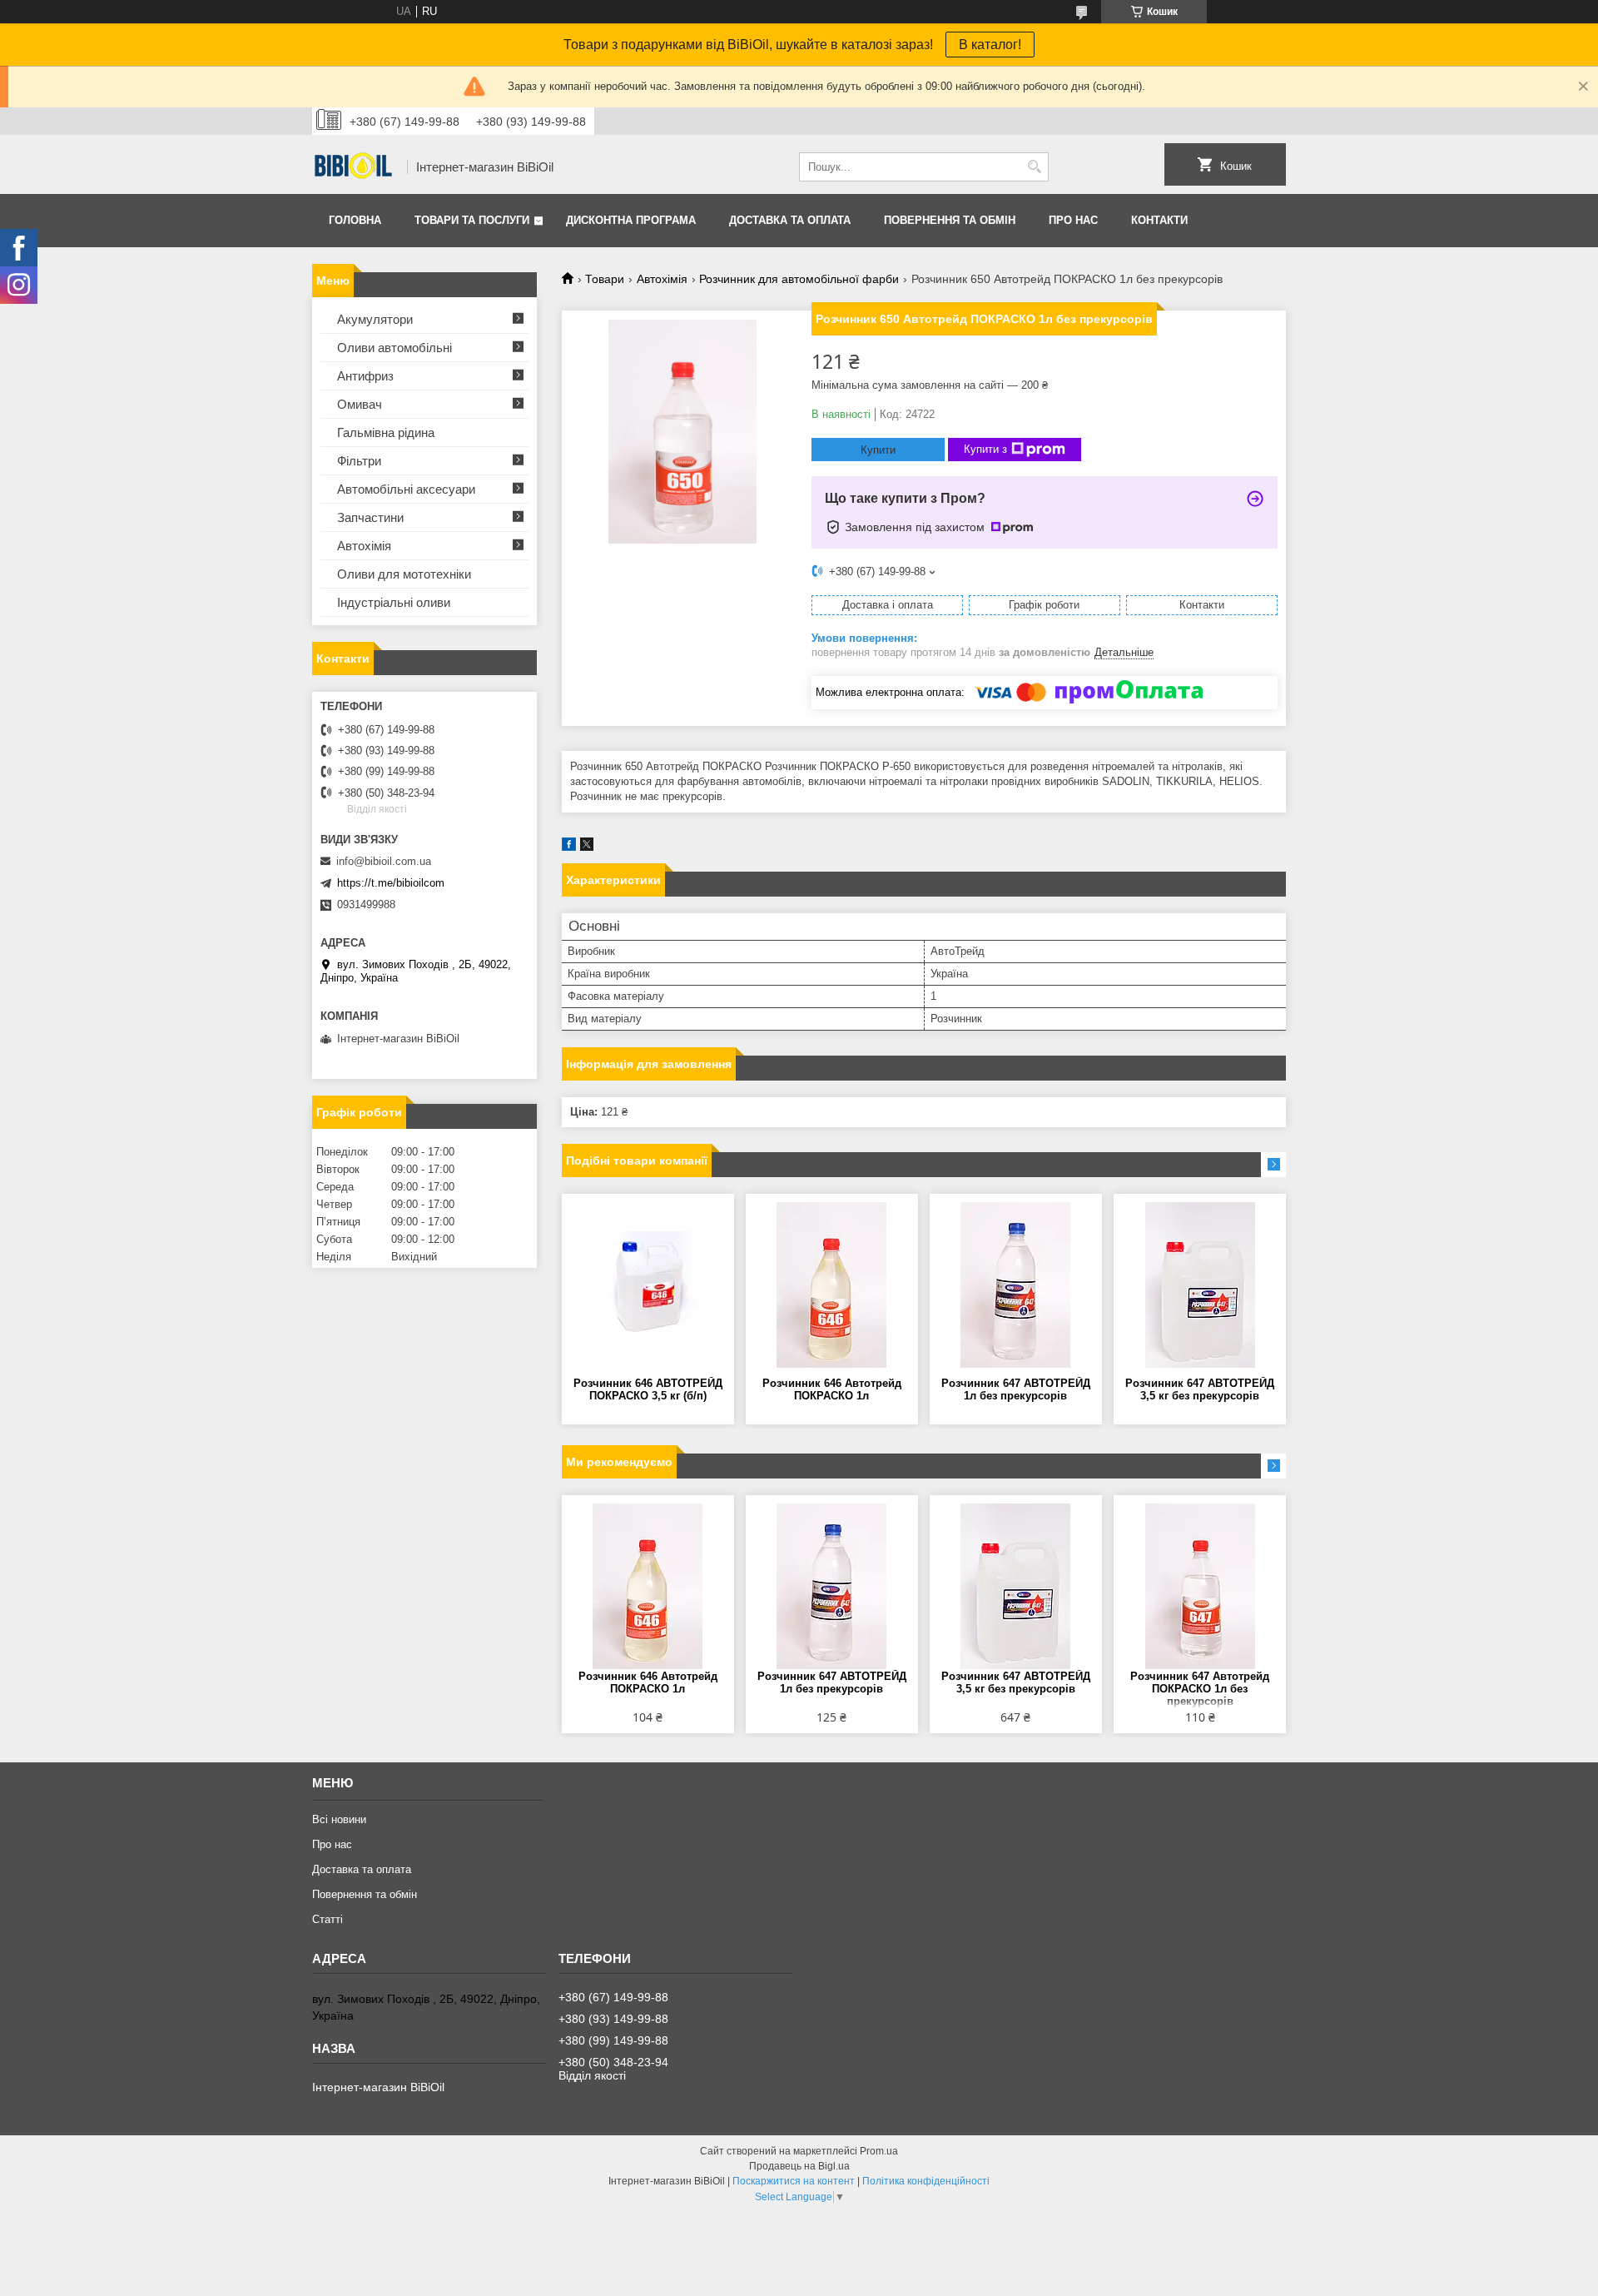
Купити (878, 450)
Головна (355, 220)
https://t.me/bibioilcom (391, 883)
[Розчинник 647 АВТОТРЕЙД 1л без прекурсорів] (1016, 1285)
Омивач (360, 404)
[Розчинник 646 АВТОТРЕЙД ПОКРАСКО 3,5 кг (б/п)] (648, 1285)
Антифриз (365, 376)
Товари (605, 279)
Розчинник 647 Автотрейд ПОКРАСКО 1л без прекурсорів (1200, 1689)
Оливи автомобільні (395, 348)
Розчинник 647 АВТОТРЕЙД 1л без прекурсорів (1016, 1389)
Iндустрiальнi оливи (394, 602)
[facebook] (569, 847)
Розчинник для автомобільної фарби (799, 279)
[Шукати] (1034, 167)
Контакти (1159, 220)
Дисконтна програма (631, 220)
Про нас (1073, 220)
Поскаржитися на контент (794, 2181)
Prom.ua (879, 2151)
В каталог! (990, 45)
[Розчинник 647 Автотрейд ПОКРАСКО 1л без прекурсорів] (1200, 1587)
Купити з (985, 449)
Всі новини (339, 1819)
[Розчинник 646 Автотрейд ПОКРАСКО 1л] (832, 1285)
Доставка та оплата (790, 220)
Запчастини (370, 517)
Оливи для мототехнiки (404, 574)
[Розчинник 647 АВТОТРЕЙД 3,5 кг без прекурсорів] (1200, 1285)
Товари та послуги (472, 220)
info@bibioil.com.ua (384, 861)
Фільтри (359, 461)
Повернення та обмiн (950, 220)
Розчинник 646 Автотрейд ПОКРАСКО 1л (832, 1389)
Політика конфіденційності (926, 2181)
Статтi (328, 1919)
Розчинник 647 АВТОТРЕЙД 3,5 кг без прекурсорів (1200, 1389)
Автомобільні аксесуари (406, 489)
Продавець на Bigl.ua (799, 2166)
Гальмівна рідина (386, 432)
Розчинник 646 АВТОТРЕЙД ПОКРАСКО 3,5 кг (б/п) (648, 1389)
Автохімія (662, 279)
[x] (587, 847)
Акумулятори (375, 319)
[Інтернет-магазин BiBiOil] (354, 167)
